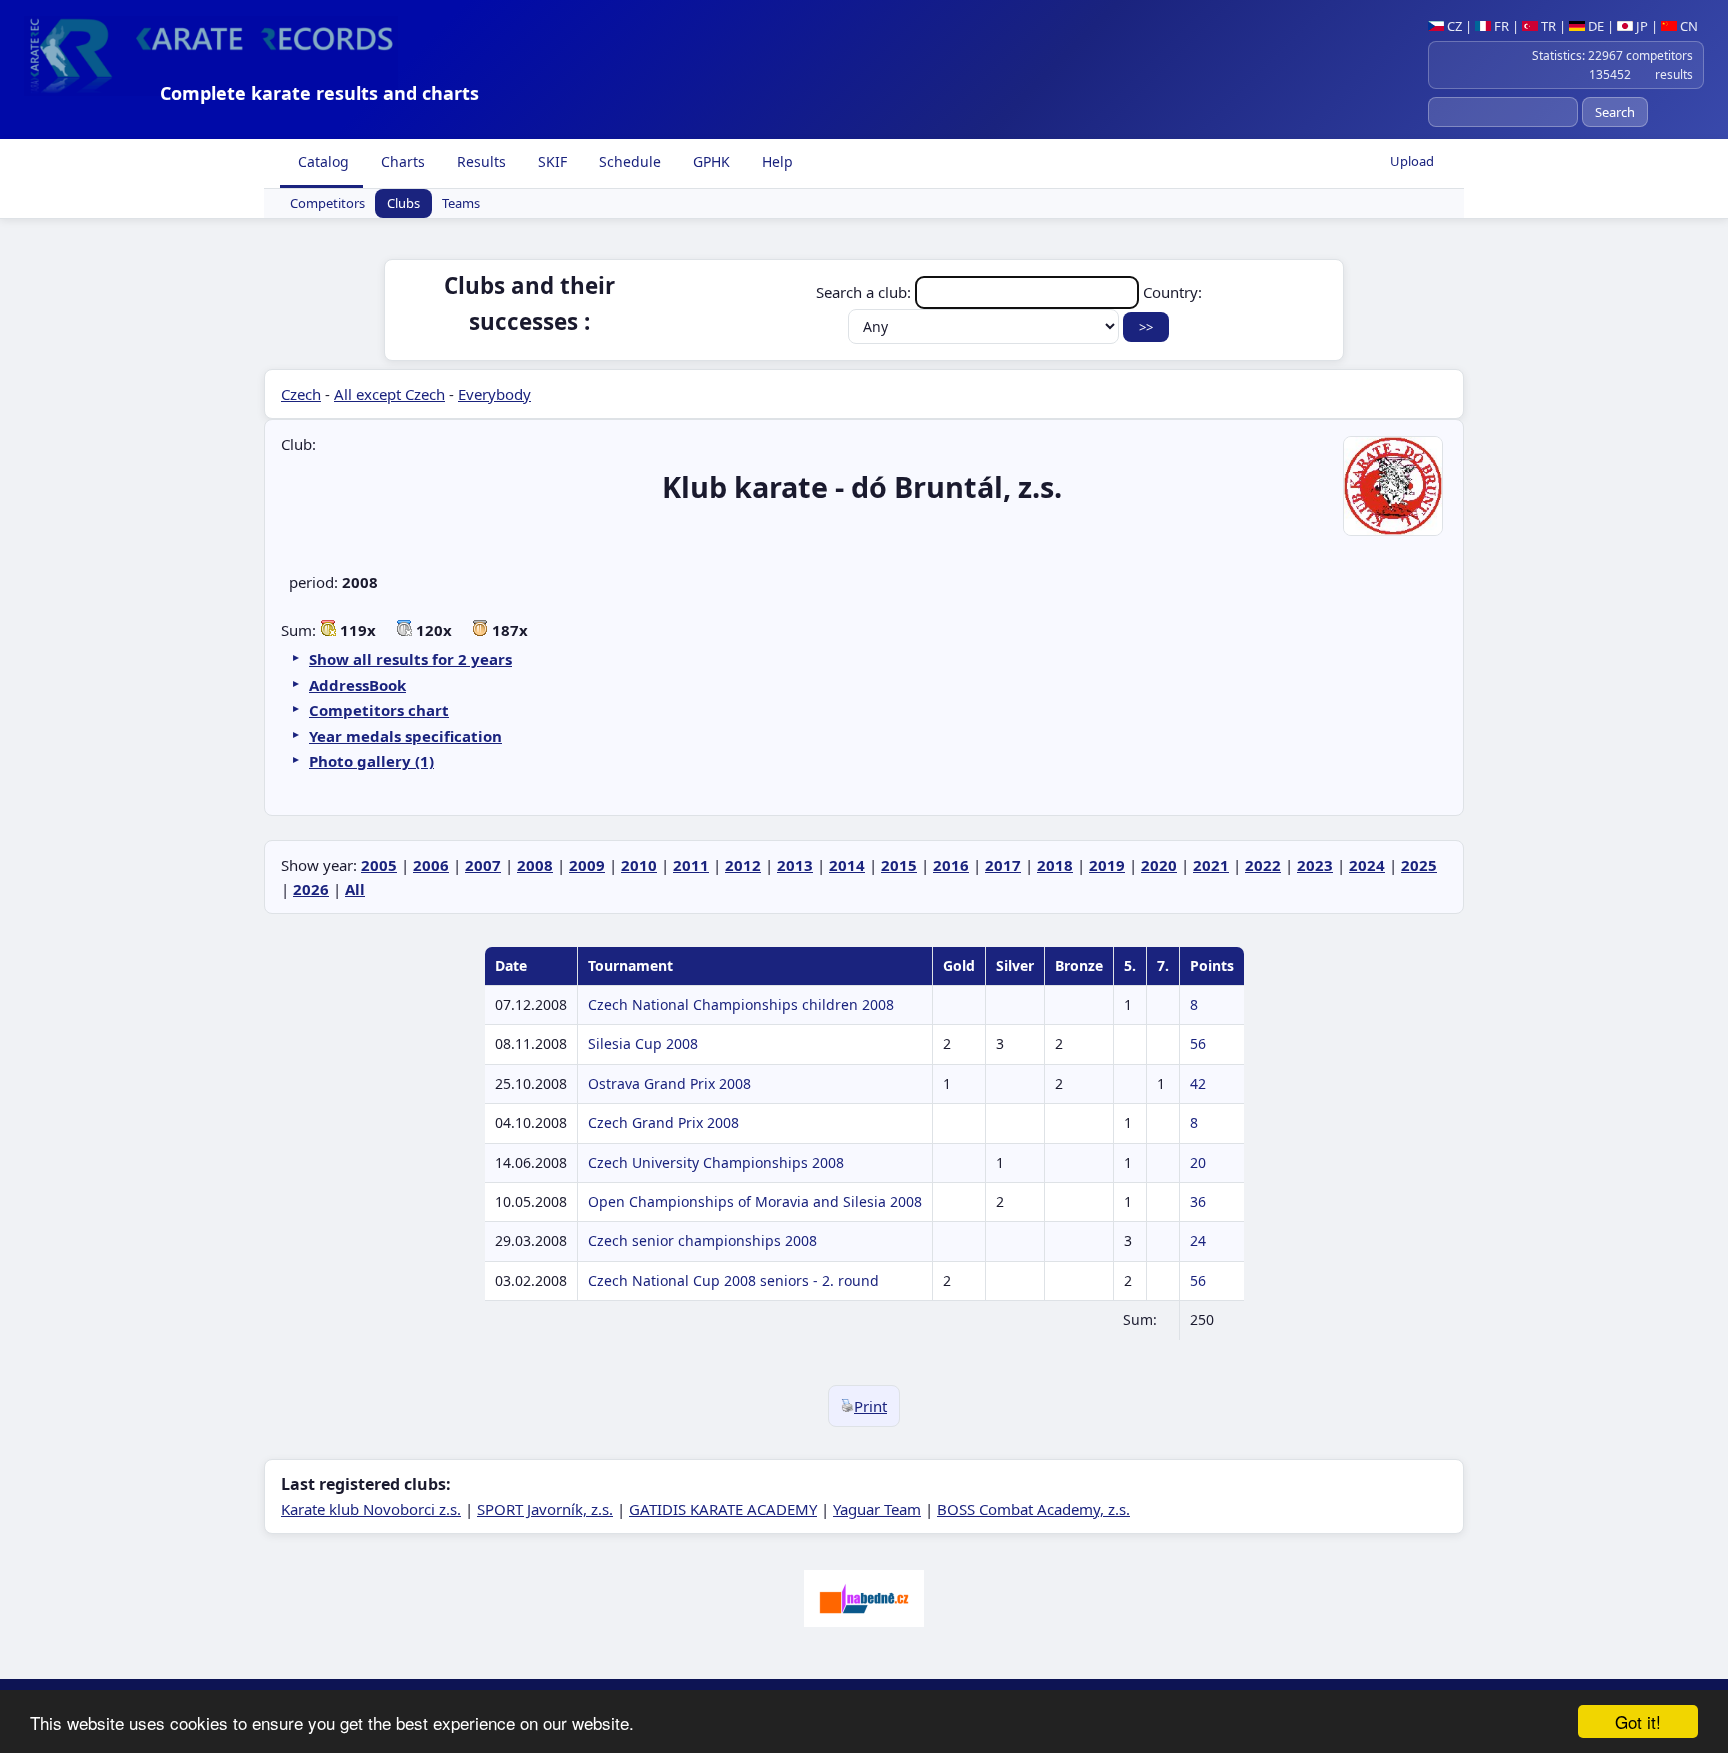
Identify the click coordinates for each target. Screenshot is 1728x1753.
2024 (1367, 865)
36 (1198, 1201)
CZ (1453, 26)
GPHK (709, 161)
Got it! (1638, 1721)
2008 (535, 865)
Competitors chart (379, 710)
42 (1198, 1083)
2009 (587, 865)
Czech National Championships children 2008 (741, 1004)
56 (1198, 1043)
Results (479, 161)
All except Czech (389, 394)
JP (1640, 26)
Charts (401, 161)
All (355, 889)
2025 (1419, 865)
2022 (1263, 865)
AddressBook (357, 685)
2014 (847, 865)
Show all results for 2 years (410, 659)
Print (870, 1406)
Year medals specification (405, 736)
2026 (311, 889)
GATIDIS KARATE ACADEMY (723, 1509)
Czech (301, 394)
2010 (639, 865)
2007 (483, 865)
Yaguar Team (877, 1509)
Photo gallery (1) (371, 761)
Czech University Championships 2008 (716, 1162)
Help (775, 161)
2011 (691, 865)
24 (1198, 1240)
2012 (743, 865)
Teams (461, 204)
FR (1500, 26)
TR (1547, 26)
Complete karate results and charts (319, 93)
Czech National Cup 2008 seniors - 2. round (733, 1280)
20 (1198, 1162)
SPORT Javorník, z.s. (545, 1509)
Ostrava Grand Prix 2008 (669, 1083)
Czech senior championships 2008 (702, 1240)
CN (1687, 26)
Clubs (403, 204)
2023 (1315, 865)
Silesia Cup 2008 (643, 1043)
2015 (899, 865)
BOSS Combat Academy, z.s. (1033, 1509)
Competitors (327, 204)
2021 (1211, 865)
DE (1594, 26)
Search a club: (865, 292)
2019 (1107, 865)
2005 (379, 865)
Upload (1412, 161)
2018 (1055, 865)
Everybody (494, 394)
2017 (1003, 865)
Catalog (321, 161)
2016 (951, 865)
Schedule (628, 161)
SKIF (550, 161)
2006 (431, 865)
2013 (795, 865)
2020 (1159, 865)
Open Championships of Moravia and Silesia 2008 (755, 1201)
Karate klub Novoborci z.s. (371, 1509)
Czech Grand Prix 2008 (663, 1122)
